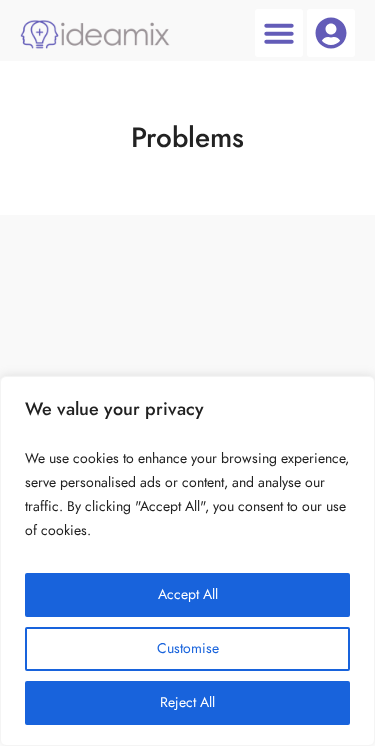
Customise (188, 648)
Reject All (187, 702)
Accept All (188, 594)
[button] (279, 33)
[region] (187, 561)
